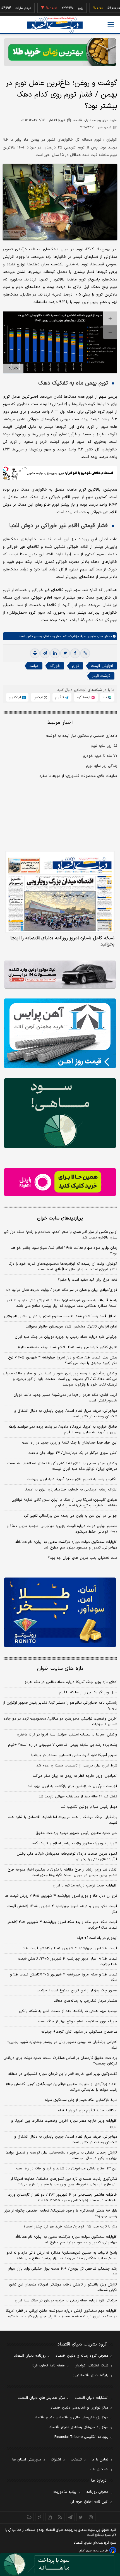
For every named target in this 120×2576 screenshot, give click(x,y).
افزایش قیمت (102, 666)
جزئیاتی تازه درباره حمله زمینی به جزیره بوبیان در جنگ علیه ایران (66, 1337)
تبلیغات (76, 2460)
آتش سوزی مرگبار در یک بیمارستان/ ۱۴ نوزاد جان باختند (73, 1453)
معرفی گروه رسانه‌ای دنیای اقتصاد (82, 2356)
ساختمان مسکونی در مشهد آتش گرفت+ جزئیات (79, 2032)
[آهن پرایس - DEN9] (60, 1033)
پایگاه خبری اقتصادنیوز (91, 2375)
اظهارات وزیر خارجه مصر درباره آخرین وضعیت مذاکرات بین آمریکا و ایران (64, 2124)
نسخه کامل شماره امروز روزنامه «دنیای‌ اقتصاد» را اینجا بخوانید (62, 941)
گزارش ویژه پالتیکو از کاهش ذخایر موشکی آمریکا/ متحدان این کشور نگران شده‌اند (63, 2287)
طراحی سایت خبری (97, 2551)
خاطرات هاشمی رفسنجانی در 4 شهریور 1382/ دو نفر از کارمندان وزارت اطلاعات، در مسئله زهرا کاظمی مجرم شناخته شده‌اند (62, 2198)
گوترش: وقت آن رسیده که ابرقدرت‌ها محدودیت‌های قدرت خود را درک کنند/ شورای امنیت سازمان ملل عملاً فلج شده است (63, 1267)
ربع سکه (114, 8)
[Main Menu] (111, 25)
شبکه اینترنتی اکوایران (91, 2366)
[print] (35, 653)
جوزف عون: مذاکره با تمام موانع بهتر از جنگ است (78, 2022)
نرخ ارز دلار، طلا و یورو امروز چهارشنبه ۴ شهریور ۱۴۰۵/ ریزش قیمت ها (61, 1896)
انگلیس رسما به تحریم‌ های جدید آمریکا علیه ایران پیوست (72, 1479)
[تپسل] (6, 469)
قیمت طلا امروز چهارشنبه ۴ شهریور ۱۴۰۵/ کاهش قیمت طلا (70, 1948)
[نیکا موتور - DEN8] (60, 974)
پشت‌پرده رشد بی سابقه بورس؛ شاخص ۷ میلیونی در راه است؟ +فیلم (63, 1745)
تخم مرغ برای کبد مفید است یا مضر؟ (87, 1280)
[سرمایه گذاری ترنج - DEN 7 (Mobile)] (60, 52)
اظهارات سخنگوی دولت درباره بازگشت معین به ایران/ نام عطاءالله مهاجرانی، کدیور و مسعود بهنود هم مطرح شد (66, 1545)
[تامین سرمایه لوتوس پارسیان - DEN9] (60, 1113)
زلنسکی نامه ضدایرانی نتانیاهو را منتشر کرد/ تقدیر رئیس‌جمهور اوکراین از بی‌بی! (60, 1706)
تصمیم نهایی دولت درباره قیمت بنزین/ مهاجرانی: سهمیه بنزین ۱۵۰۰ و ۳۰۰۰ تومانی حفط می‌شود (62, 1529)
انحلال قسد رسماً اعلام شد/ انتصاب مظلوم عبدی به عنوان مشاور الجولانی (61, 1316)
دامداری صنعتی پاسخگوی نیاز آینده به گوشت (82, 736)
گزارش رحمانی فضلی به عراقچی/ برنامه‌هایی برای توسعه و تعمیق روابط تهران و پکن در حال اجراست (62, 2155)
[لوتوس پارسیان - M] (60, 2565)
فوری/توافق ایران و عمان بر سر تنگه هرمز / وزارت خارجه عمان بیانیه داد (62, 1290)
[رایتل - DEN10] (60, 1182)
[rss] (60, 2517)
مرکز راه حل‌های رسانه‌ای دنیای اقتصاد (79, 2427)
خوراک (55, 666)
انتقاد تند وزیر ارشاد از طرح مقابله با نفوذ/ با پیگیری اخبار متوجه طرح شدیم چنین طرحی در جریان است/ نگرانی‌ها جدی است (62, 1872)
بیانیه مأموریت (65, 2492)
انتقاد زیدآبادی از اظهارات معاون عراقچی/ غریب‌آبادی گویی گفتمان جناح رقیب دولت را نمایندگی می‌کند (61, 2087)
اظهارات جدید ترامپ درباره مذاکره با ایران (85, 1886)
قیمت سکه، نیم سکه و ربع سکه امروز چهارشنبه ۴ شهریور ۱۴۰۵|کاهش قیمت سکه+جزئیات (62, 1925)
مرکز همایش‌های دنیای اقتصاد (41, 2398)
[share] (50, 2517)
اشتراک (56, 2460)
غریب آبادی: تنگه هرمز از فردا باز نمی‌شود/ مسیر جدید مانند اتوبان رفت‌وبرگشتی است (65, 1398)
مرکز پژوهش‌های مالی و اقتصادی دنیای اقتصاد (71, 2417)
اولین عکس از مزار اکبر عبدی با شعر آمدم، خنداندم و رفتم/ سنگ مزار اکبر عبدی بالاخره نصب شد (60, 1235)
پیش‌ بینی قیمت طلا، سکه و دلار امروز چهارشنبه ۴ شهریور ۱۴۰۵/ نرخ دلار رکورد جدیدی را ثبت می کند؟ (63, 1360)
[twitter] (65, 653)
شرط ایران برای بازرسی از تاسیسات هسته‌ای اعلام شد (77, 1766)
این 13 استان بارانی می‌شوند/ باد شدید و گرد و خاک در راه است (67, 2169)
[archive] (29, 2517)
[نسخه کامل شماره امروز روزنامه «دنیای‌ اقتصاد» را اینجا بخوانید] (60, 892)
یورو (62, 8)
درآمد (34, 666)
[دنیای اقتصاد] (55, 25)
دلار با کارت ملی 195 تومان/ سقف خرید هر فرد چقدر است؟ (70, 2227)
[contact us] (39, 2517)
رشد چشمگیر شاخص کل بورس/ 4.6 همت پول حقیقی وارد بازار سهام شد (63, 2272)
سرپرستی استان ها (27, 2460)
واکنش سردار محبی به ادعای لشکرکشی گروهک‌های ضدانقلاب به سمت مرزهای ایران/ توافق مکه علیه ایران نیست (62, 1466)
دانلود (13, 368)
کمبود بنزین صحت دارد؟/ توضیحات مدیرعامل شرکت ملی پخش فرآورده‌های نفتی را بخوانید (67, 1857)
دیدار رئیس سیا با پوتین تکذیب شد (89, 1807)
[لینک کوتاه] (85, 653)
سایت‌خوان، (94, 636)
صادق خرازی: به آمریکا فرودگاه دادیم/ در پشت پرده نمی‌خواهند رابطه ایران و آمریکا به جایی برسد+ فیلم (63, 1430)
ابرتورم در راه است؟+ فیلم (97, 1938)
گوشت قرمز (101, 676)
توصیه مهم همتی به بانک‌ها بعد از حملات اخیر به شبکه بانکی (68, 2011)
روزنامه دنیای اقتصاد (30, 2356)
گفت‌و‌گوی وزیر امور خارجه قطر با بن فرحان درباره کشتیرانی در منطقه (63, 2074)
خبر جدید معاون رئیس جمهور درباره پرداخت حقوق (76, 1833)
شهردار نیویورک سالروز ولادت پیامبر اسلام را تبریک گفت (74, 1843)
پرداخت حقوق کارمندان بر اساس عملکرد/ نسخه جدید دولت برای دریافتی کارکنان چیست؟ (60, 2061)
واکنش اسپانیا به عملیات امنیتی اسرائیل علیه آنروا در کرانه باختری (67, 1735)
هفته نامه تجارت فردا (48, 2366)
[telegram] (45, 653)
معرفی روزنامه (97, 2492)
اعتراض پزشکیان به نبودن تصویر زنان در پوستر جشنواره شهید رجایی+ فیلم (62, 2045)
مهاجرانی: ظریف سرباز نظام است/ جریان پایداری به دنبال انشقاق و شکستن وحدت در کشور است (66, 1414)
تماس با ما (100, 2460)
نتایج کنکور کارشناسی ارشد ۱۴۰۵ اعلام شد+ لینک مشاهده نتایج (67, 1347)
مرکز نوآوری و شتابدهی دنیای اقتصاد (79, 2408)
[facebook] (75, 653)
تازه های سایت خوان (60, 1669)
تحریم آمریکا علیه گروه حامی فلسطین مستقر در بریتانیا (74, 1755)
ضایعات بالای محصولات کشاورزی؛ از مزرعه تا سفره (78, 776)
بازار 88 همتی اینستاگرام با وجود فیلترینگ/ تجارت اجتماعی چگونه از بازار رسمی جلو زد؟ (61, 2214)
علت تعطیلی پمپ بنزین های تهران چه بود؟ (83, 1558)
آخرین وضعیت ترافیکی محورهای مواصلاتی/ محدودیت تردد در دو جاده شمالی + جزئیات (60, 1722)
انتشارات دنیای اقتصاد (92, 2398)
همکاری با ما (98, 2469)
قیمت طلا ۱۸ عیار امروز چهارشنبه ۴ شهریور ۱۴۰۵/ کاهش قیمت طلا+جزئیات (68, 1962)
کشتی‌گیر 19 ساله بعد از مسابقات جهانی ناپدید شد (78, 1797)
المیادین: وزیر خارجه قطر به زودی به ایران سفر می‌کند (75, 1776)
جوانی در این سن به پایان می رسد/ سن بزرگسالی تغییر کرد (70, 1516)
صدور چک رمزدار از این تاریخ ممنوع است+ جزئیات (77, 1991)
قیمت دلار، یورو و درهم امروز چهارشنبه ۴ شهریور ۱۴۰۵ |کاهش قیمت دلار (62, 1909)
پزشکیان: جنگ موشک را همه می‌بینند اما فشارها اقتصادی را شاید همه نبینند (63, 1820)
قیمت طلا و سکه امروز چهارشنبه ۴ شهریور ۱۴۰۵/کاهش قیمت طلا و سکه (64, 1977)
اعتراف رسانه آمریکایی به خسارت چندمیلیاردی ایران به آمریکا (71, 1490)
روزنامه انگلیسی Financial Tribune (81, 2437)
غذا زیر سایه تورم (104, 746)
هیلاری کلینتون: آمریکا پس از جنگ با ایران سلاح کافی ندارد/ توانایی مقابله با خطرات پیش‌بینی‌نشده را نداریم (64, 1503)
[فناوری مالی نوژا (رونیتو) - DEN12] (60, 1612)
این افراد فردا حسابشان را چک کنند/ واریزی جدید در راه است (70, 1443)
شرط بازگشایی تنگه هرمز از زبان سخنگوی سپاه (81, 2100)
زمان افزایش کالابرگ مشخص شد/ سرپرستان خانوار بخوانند (71, 1327)
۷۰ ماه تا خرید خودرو (100, 756)
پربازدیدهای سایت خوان (60, 1218)
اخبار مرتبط (60, 723)
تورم (75, 666)
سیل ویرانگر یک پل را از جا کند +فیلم (88, 1692)
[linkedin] (55, 653)
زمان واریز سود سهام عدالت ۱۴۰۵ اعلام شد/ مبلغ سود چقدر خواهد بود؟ (64, 1251)
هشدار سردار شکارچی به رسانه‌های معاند (86, 2001)
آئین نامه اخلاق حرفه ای (89, 2502)
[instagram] (91, 2517)
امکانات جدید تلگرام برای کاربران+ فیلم (87, 2111)
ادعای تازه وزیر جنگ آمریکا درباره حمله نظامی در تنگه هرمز (71, 1682)
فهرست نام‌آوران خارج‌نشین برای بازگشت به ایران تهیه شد (72, 1786)
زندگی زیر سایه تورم (102, 766)
